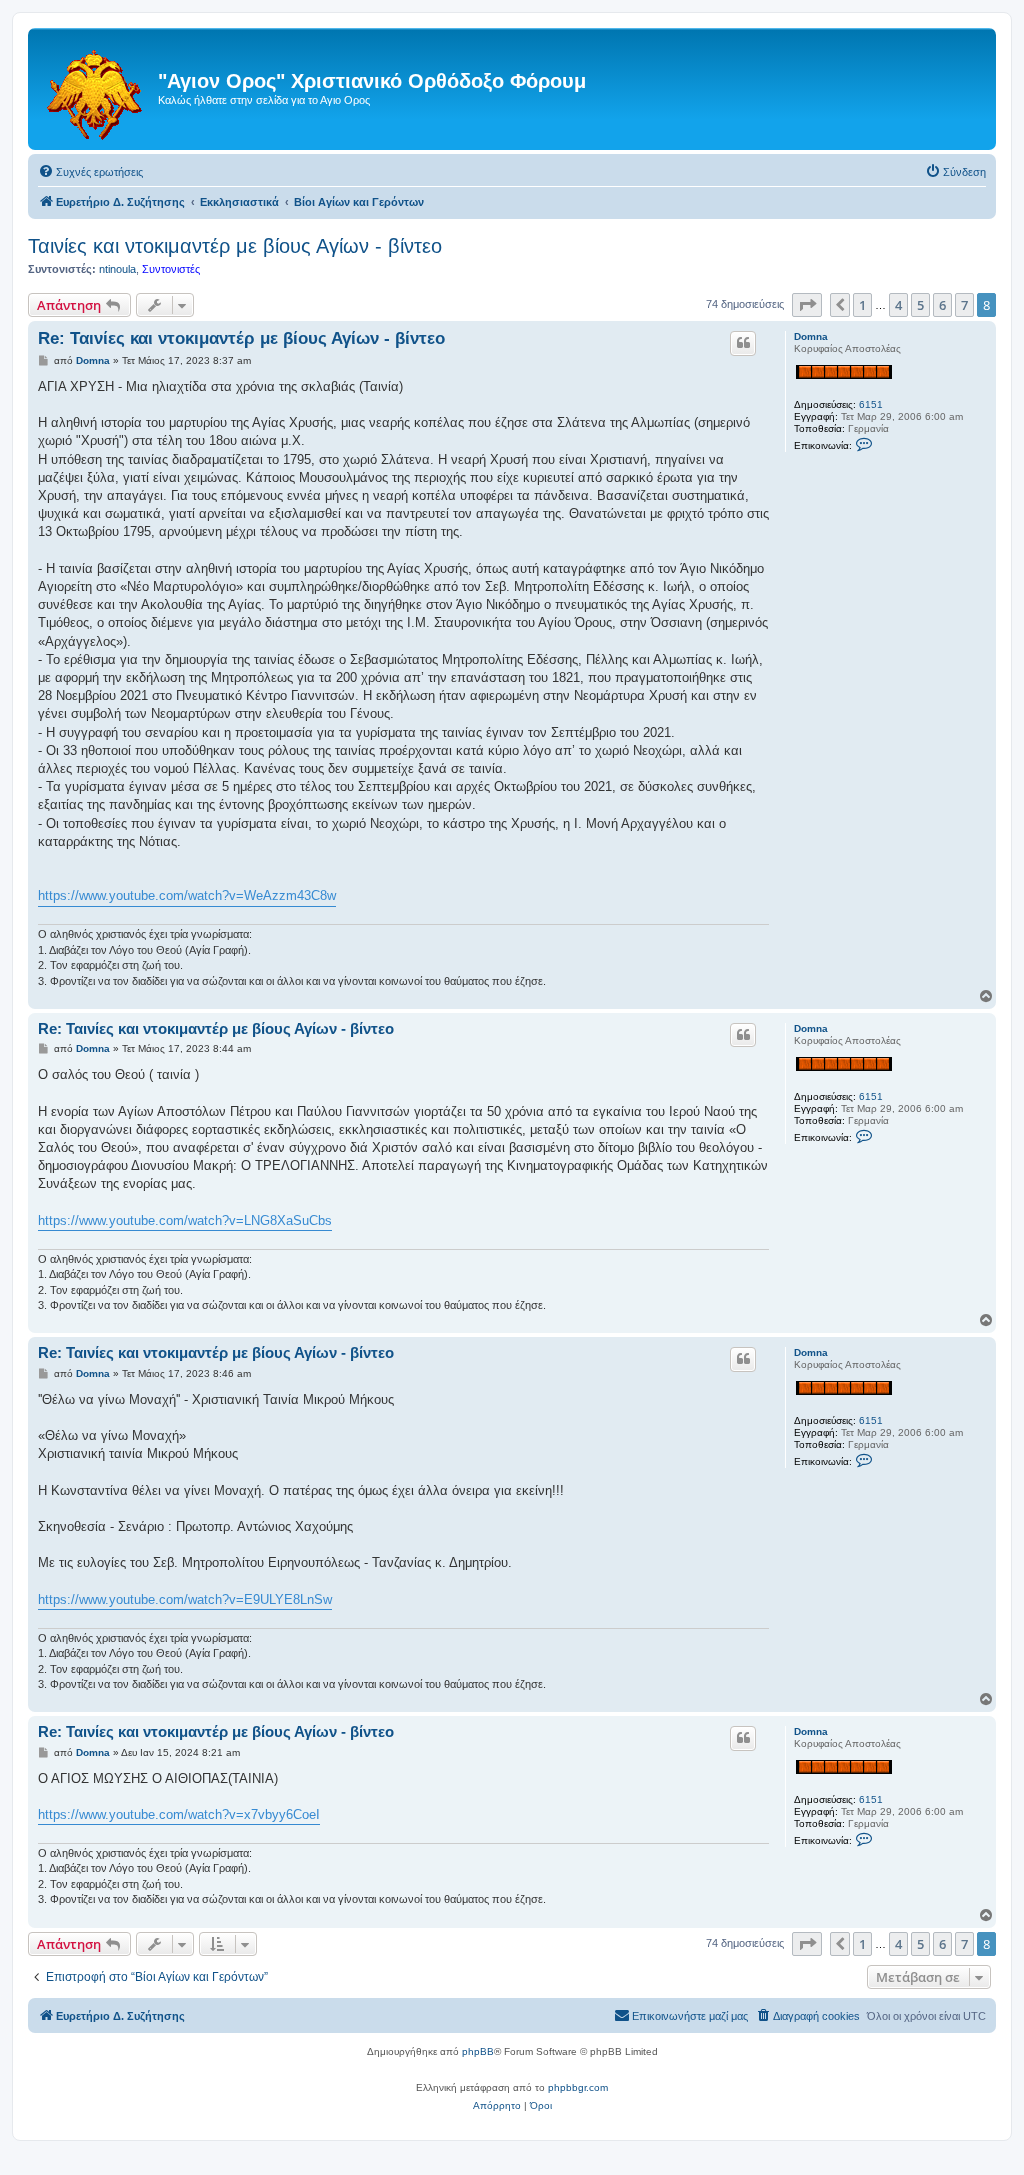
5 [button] (920, 305)
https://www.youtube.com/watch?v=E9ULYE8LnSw (185, 1599)
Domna (811, 336)
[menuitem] (90, 172)
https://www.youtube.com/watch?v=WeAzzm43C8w (187, 895)
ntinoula (117, 269)
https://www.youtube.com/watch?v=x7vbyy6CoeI (179, 1814)
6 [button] (942, 305)
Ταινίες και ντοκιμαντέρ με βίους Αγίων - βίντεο (235, 246)
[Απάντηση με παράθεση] (743, 343)
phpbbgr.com (578, 2087)
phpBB (478, 2051)
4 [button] (898, 305)
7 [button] (964, 305)
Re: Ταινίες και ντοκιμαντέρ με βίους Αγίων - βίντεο (241, 338)
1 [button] (862, 305)
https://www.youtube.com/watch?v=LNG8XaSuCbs (185, 1220)
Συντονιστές (171, 269)
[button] (807, 305)
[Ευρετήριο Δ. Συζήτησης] (95, 89)
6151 (871, 404)
